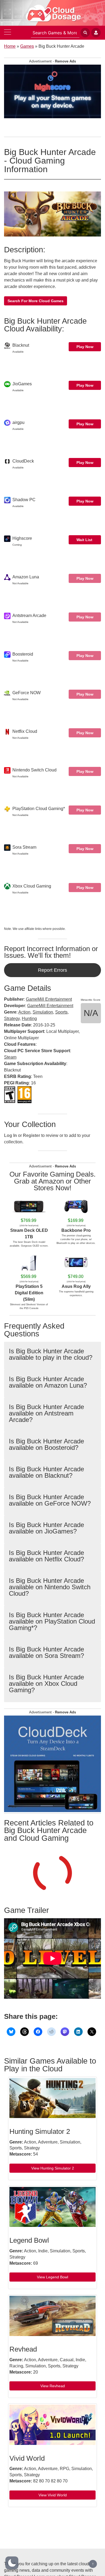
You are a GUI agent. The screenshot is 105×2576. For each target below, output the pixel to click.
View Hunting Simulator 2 (53, 2168)
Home (10, 46)
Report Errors (52, 970)
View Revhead (53, 2386)
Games (27, 46)
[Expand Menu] (8, 33)
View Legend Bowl (52, 2277)
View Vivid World (53, 2495)
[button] (12, 2563)
